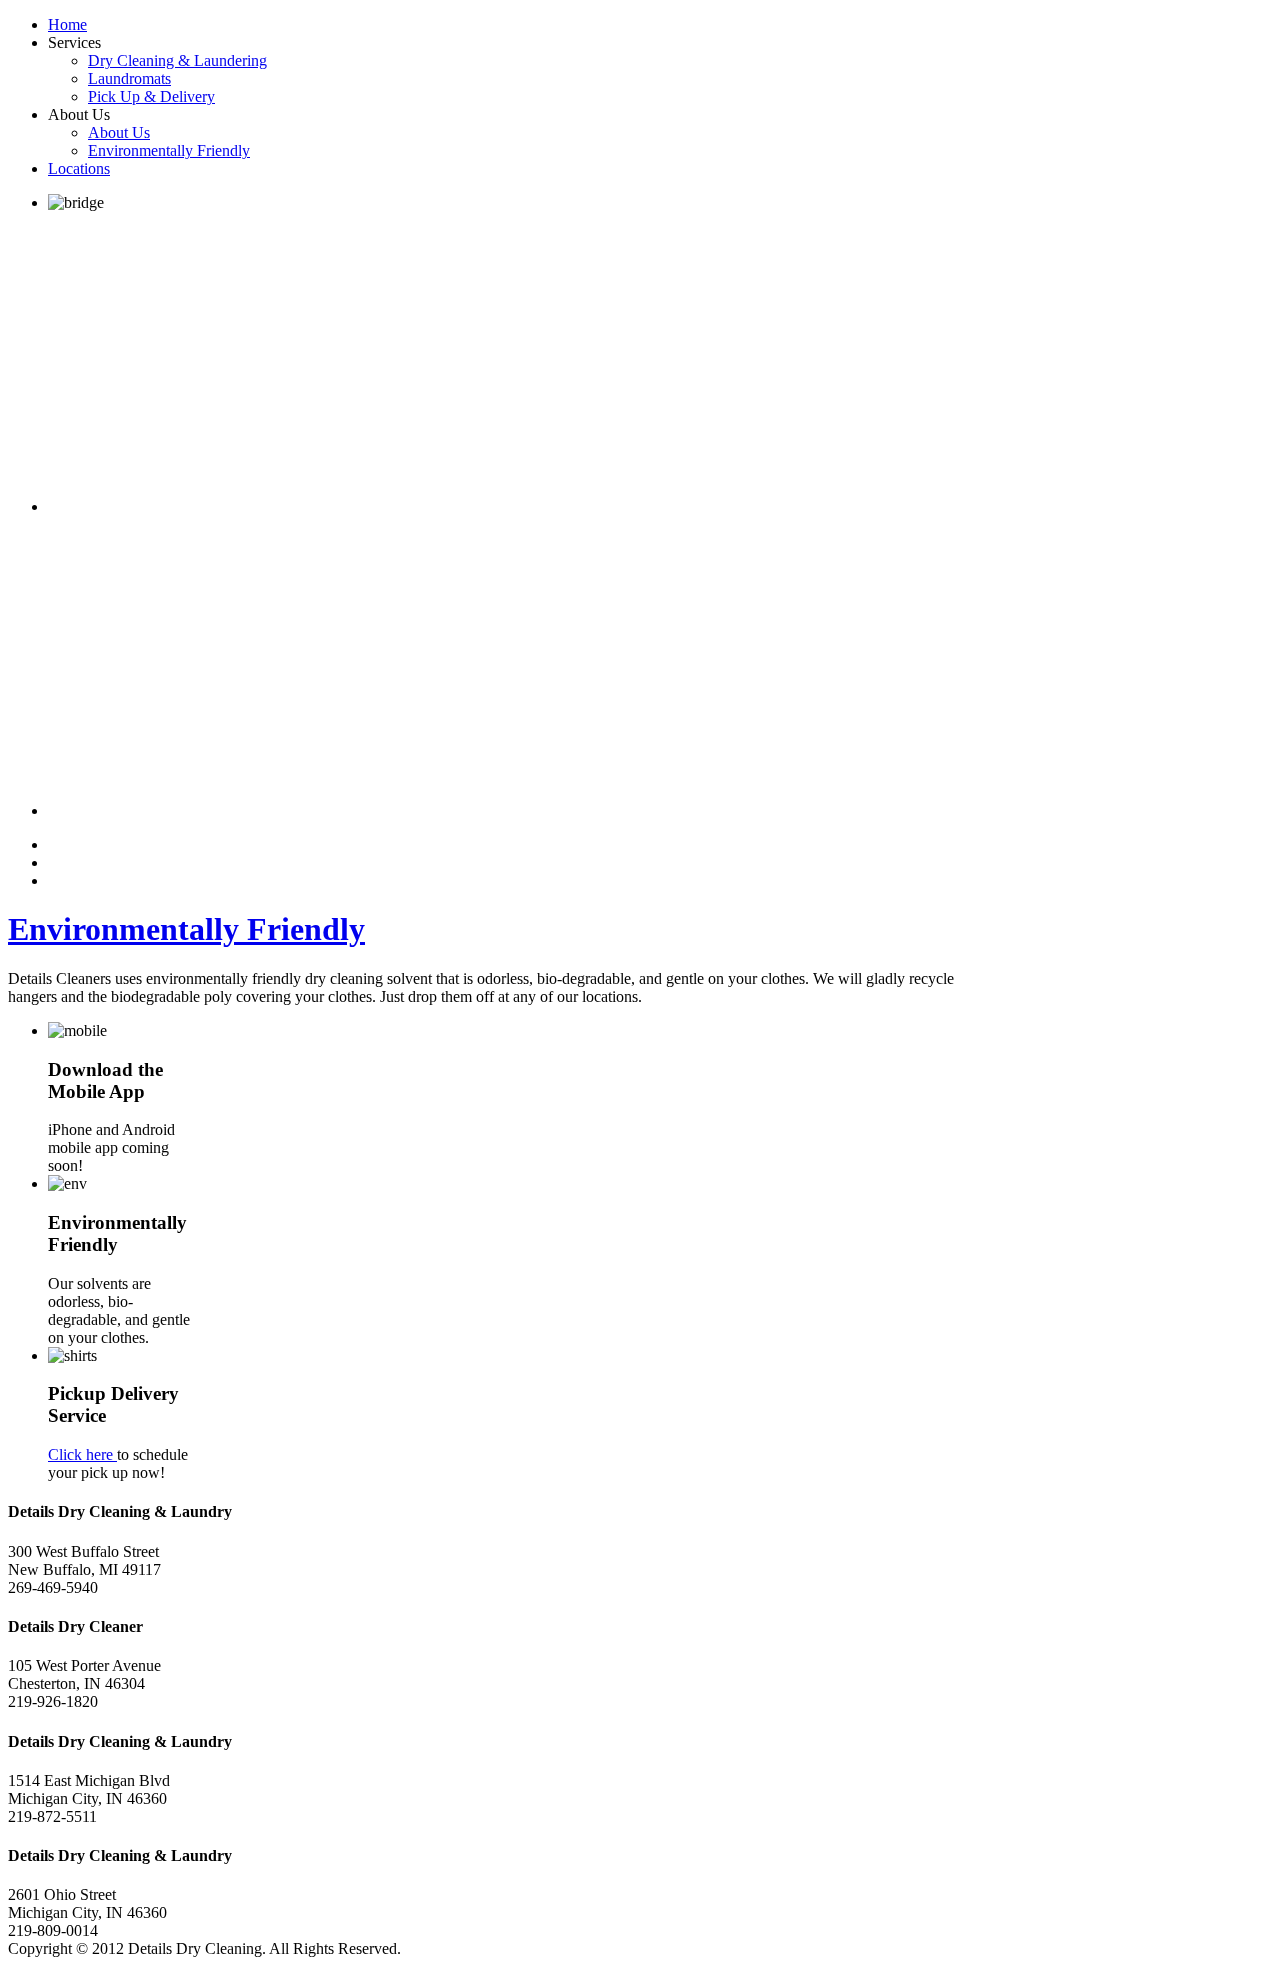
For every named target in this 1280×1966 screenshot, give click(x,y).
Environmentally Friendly (186, 929)
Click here (82, 1454)
